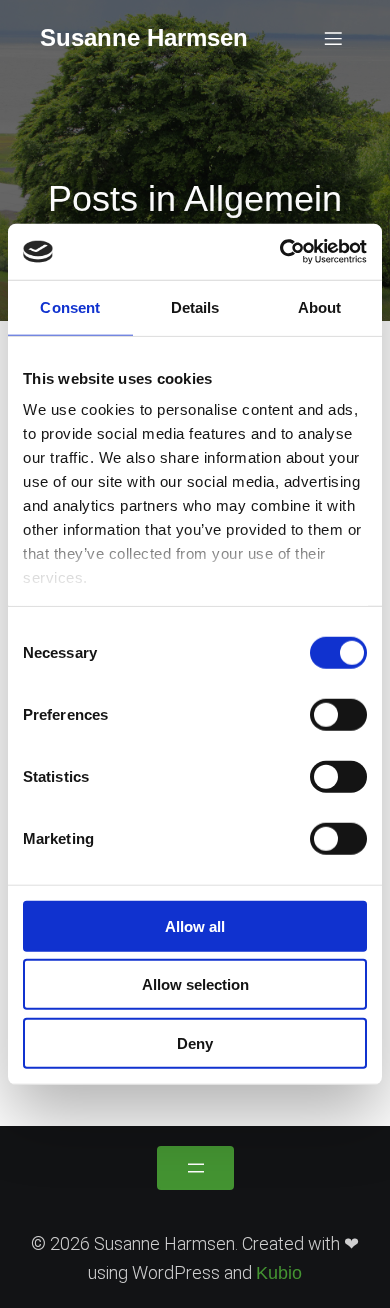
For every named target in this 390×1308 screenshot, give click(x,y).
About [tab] (320, 306)
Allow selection (195, 984)
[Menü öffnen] (195, 1168)
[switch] (338, 714)
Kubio (279, 1273)
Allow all (195, 925)
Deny (195, 1042)
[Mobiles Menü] (333, 38)
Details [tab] (195, 306)
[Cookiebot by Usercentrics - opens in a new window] (280, 252)
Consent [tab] (70, 306)
